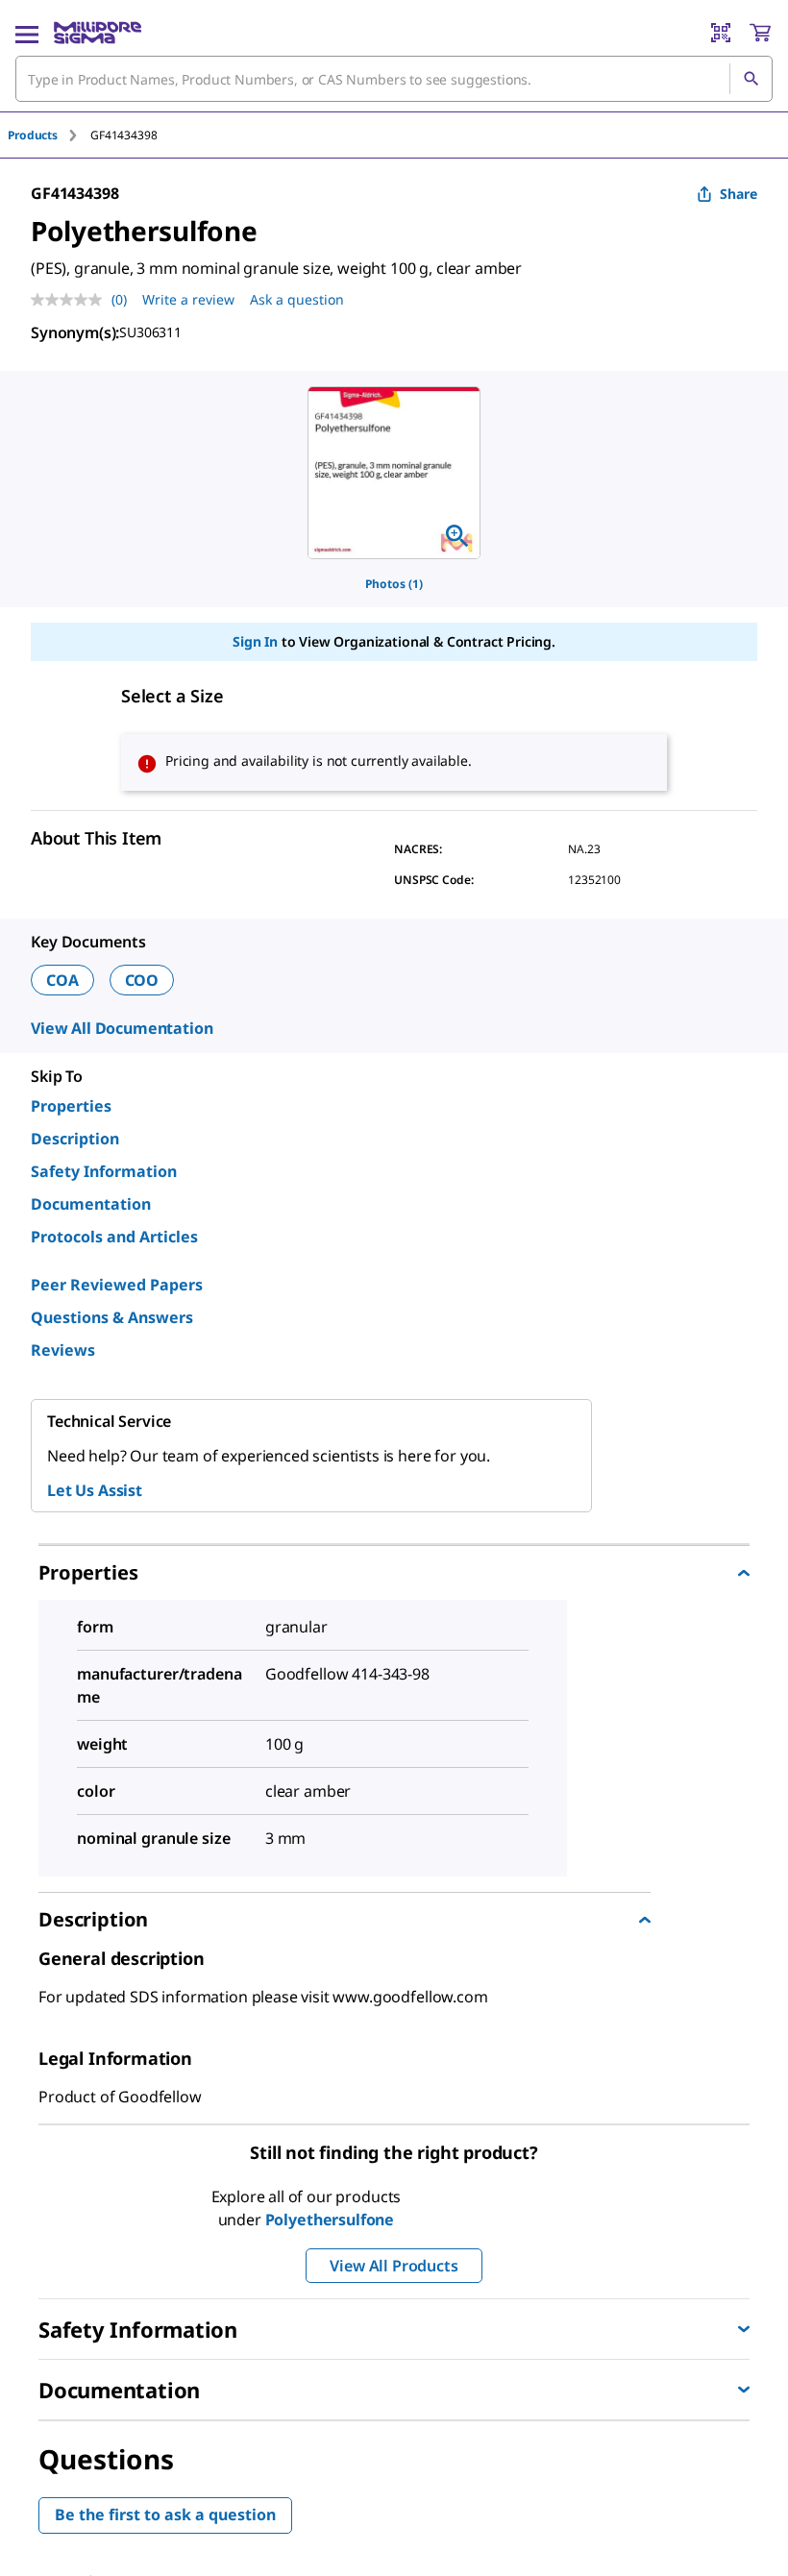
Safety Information (104, 1171)
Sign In (255, 641)
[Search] (751, 79)
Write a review (188, 299)
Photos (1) (394, 584)
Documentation (91, 1204)
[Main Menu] (27, 33)
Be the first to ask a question (165, 2515)
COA (62, 980)
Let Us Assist (95, 1490)
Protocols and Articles (114, 1237)
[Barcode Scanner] (721, 33)
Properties (71, 1106)
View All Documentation (122, 1028)
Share (739, 194)
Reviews (63, 1350)
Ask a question (297, 299)
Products (33, 135)
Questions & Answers (112, 1317)
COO (142, 980)
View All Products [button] (394, 2266)
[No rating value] (71, 300)
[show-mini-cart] (760, 33)
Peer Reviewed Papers (117, 1285)
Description (75, 1139)
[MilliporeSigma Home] (98, 33)
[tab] (49, 135)
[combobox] (394, 79)
